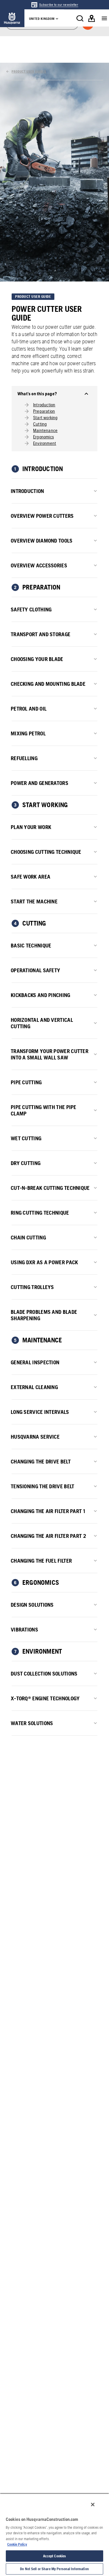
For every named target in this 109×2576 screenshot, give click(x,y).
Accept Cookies (55, 2556)
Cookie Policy (17, 2544)
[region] (54, 2535)
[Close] (93, 2505)
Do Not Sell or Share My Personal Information (54, 2569)
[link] (54, 5)
